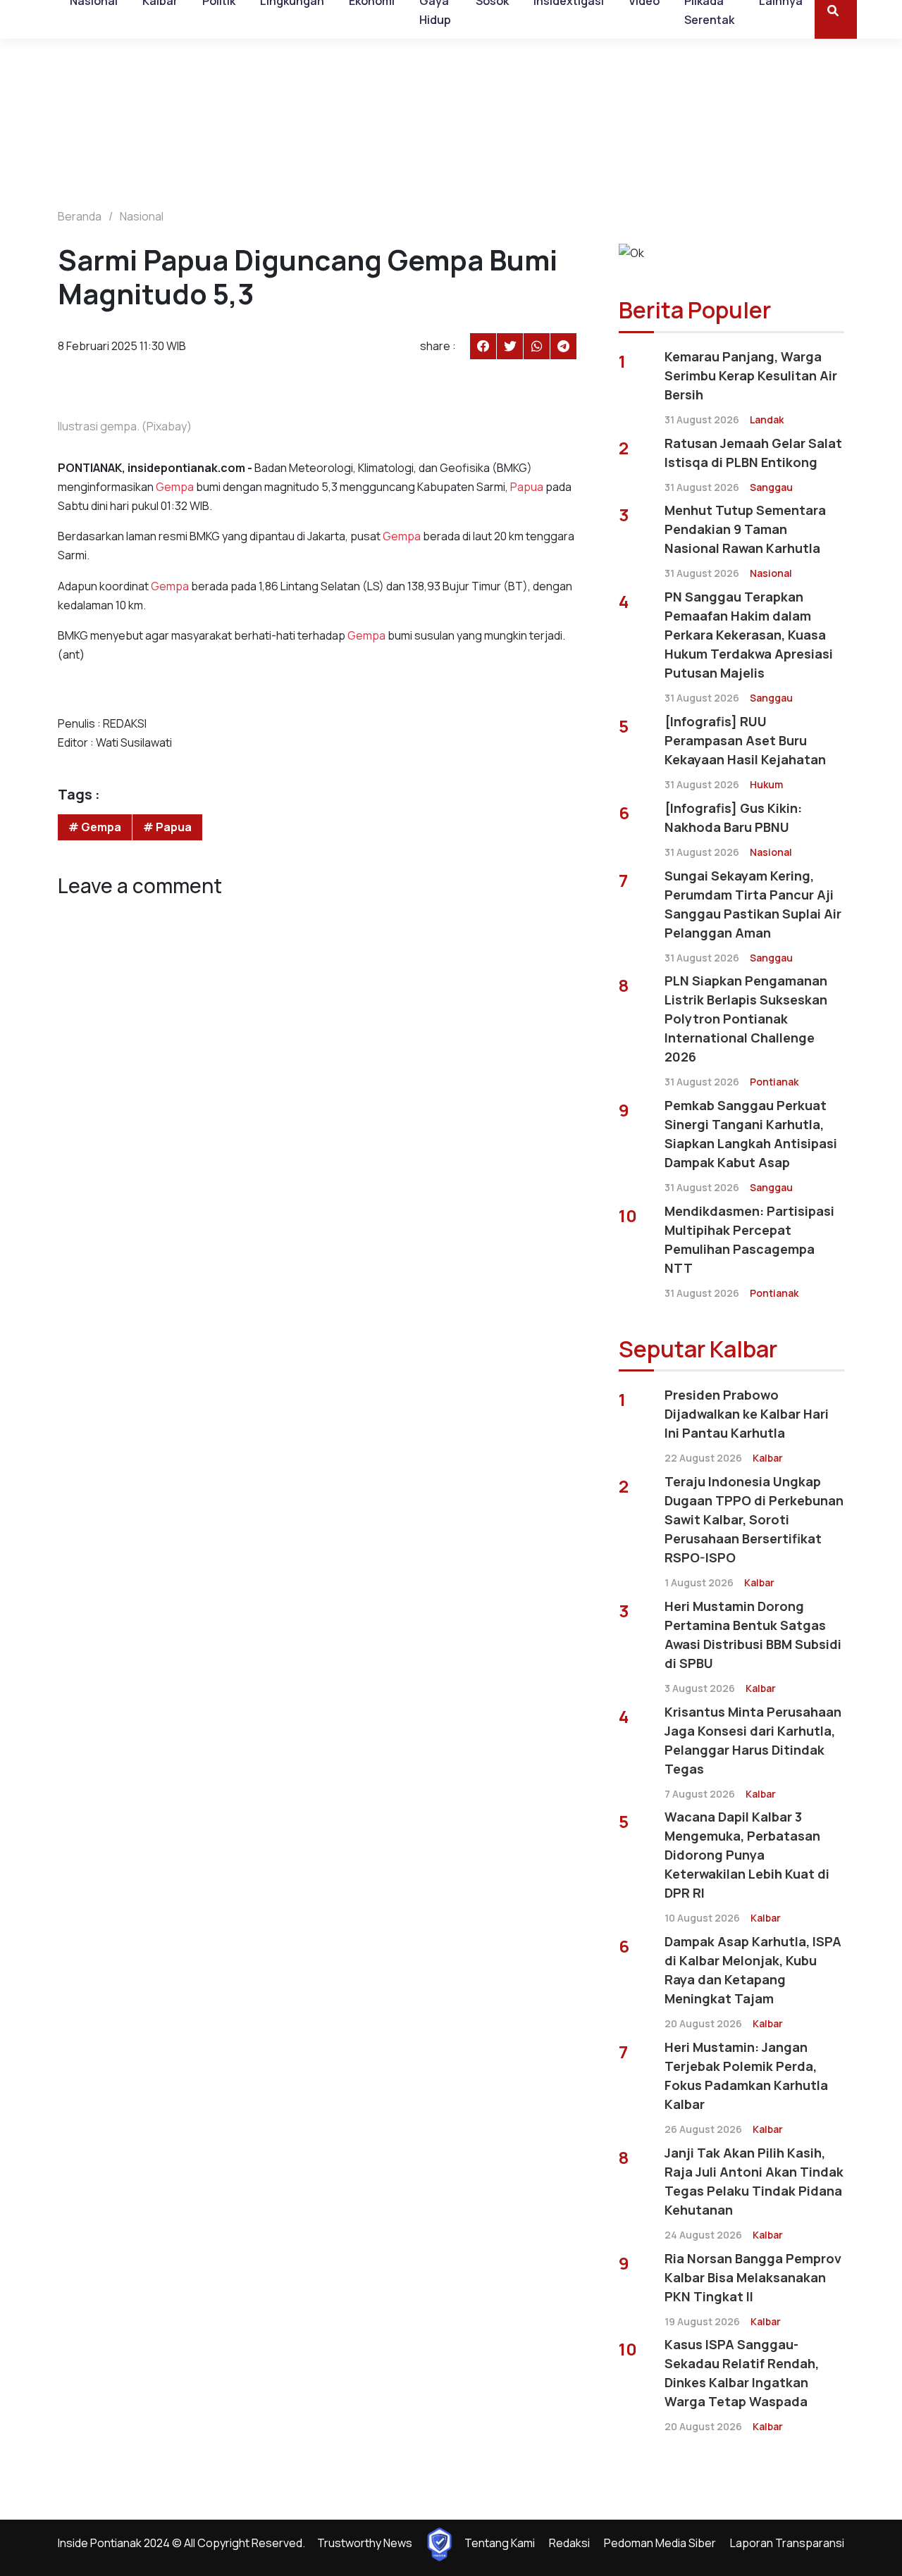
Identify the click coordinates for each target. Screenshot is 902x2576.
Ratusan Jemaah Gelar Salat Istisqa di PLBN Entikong (753, 453)
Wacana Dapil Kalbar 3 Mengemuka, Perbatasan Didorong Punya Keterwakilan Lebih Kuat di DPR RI (747, 1855)
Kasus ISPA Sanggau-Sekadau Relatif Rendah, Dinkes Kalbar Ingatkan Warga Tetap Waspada (742, 2373)
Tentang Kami (500, 2543)
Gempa (175, 487)
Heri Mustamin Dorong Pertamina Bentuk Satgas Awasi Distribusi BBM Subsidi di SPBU (753, 1635)
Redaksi (569, 2543)
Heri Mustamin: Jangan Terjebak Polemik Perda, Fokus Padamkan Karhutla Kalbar (746, 2076)
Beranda (80, 216)
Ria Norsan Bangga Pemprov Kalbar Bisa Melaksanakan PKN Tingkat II (753, 2277)
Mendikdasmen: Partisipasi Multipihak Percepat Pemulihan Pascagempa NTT (749, 1239)
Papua (527, 487)
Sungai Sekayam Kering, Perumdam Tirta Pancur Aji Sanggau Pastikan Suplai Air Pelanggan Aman (753, 904)
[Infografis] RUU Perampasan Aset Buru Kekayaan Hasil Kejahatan (745, 740)
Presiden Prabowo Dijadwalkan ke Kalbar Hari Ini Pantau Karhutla (747, 1414)
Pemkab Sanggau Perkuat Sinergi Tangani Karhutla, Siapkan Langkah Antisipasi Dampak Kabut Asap (751, 1134)
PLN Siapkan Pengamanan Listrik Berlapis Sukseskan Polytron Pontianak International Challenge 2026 (746, 1019)
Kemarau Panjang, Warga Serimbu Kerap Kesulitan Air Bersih (751, 375)
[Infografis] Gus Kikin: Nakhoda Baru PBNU (733, 817)
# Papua (167, 827)
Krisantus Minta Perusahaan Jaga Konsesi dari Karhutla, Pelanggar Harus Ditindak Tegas (753, 1740)
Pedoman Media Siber (660, 2543)
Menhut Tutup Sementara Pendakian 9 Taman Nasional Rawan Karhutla (745, 529)
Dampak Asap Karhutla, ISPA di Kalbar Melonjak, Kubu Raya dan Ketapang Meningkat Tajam (753, 1970)
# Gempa (95, 827)
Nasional (142, 216)
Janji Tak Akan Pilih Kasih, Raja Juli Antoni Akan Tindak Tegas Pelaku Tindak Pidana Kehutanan (754, 2181)
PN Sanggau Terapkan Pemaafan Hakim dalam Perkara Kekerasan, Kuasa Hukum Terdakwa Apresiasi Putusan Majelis (749, 635)
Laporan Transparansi (787, 2543)
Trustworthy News (365, 2543)
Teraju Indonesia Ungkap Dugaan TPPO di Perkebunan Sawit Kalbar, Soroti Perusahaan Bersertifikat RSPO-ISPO (754, 1519)
